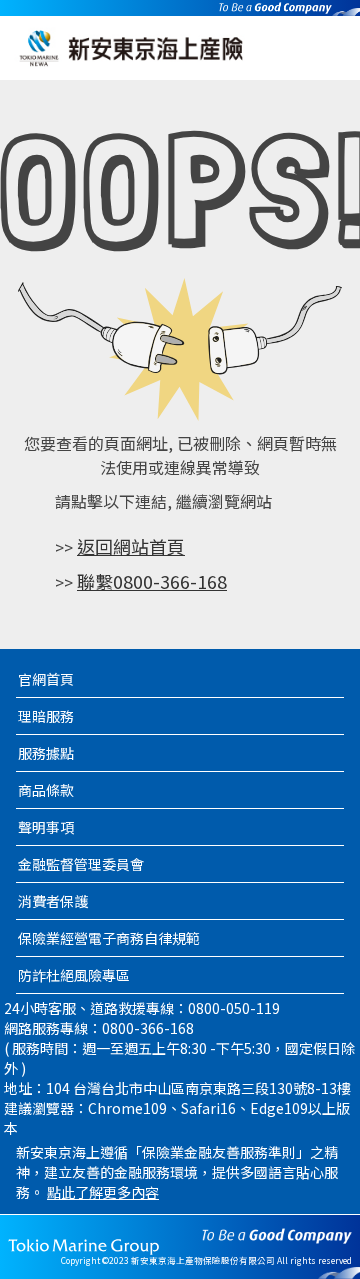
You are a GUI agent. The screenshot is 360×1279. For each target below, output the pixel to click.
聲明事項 (46, 827)
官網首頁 (46, 679)
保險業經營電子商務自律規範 (109, 938)
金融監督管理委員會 (81, 864)
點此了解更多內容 (103, 1192)
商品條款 (46, 790)
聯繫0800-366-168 (152, 581)
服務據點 (46, 753)
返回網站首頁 (131, 546)
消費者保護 (53, 901)
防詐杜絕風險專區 (74, 975)
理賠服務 (46, 716)
